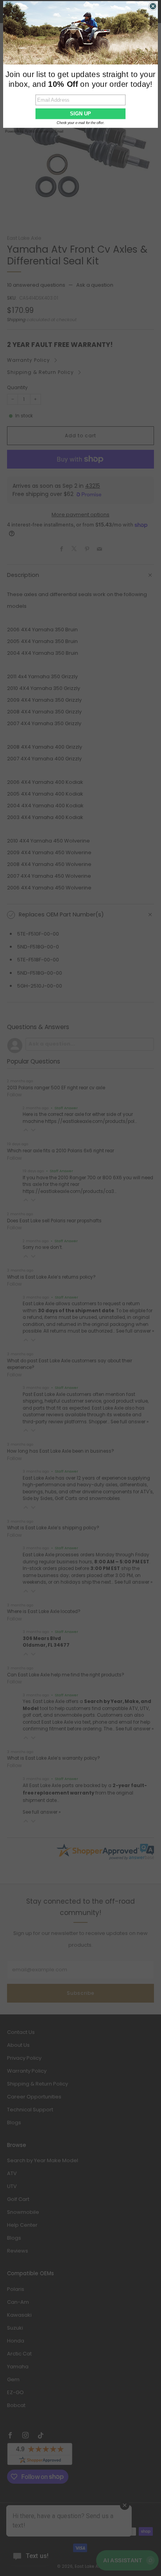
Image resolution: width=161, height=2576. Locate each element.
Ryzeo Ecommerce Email (44, 131)
